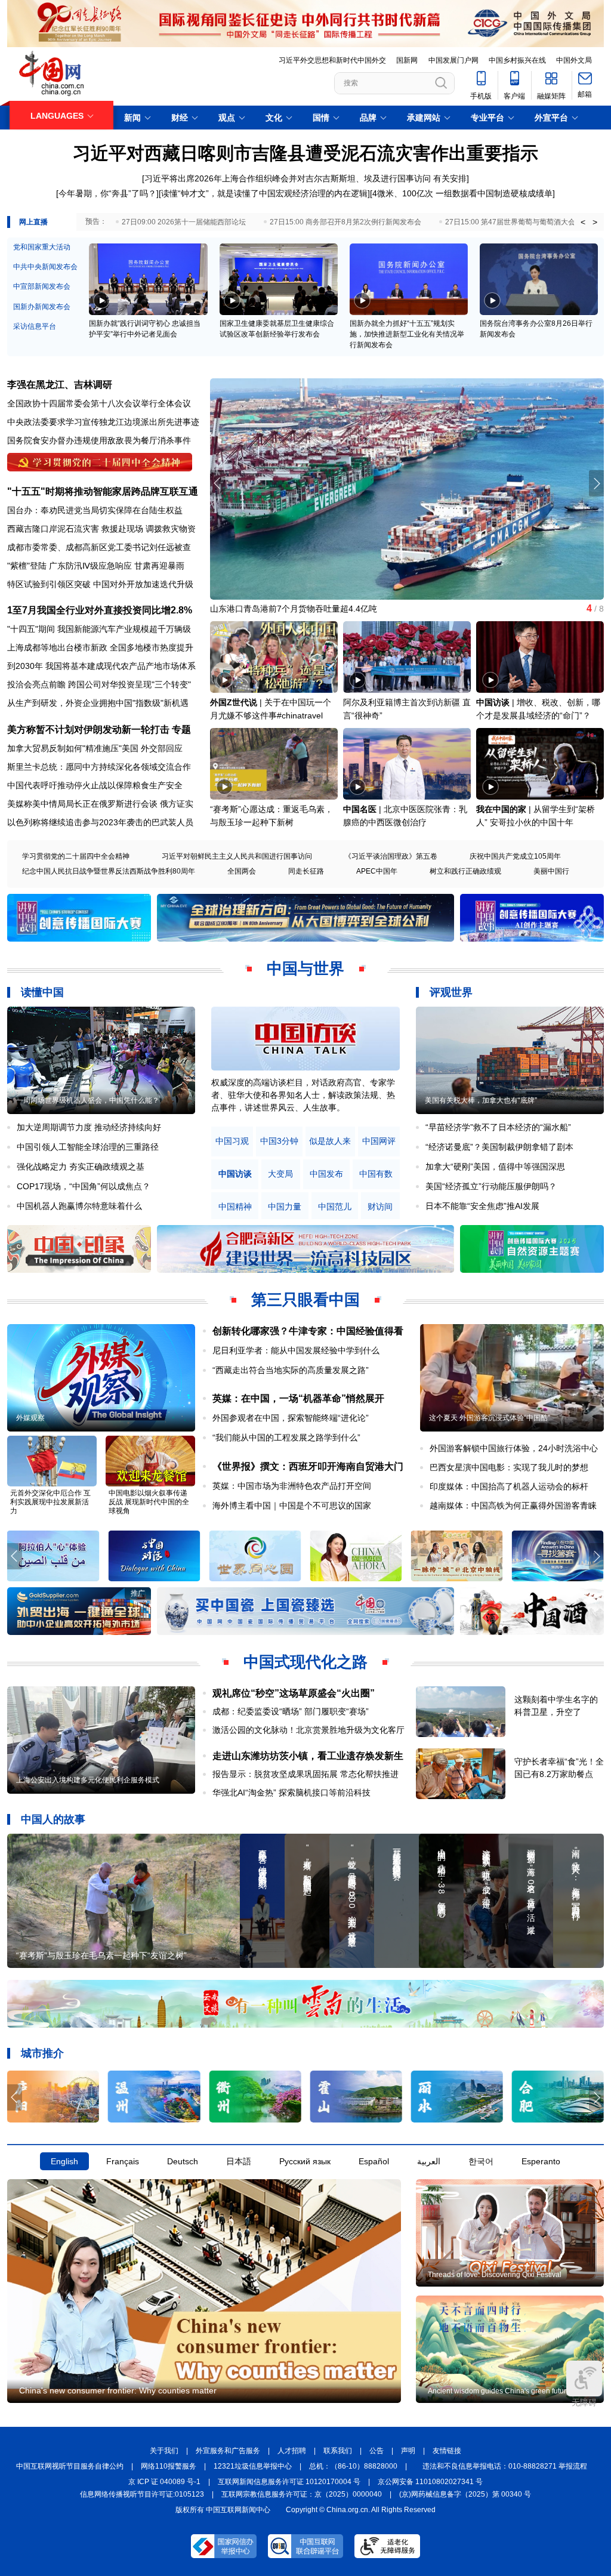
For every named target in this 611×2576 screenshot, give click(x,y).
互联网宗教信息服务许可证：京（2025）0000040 (302, 2494)
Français (123, 2161)
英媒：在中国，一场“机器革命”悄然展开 (298, 1398)
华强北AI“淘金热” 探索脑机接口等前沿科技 (291, 1793)
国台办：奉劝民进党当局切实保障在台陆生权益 (95, 510)
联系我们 (338, 2451)
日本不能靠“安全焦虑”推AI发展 (482, 1206)
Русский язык (305, 2161)
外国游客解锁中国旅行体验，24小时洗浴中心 (514, 1448)
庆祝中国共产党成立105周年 (515, 856)
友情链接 (447, 2451)
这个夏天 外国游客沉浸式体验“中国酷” (490, 1418)
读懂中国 (42, 992)
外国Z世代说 (234, 702)
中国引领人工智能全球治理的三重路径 (88, 1147)
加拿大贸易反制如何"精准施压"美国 (73, 748)
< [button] (583, 222)
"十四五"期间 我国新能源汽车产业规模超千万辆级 (99, 629)
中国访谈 (493, 702)
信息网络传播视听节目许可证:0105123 (142, 2494)
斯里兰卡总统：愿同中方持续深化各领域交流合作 (99, 767)
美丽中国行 (551, 871)
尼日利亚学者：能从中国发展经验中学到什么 (296, 1350)
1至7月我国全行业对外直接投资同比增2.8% (100, 610)
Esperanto (541, 2161)
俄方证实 (177, 804)
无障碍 (584, 2402)
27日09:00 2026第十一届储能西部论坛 (184, 222)
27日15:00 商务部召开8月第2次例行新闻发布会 (345, 222)
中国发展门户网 (453, 60)
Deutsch (183, 2161)
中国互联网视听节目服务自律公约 (70, 2466)
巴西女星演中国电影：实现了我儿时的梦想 (509, 1467)
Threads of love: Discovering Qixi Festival (495, 2275)
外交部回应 (162, 748)
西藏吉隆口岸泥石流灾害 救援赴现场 (75, 529)
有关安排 (450, 178)
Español (374, 2161)
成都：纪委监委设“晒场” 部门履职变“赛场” (291, 1711)
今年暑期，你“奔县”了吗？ (107, 193)
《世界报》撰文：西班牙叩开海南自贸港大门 (308, 1466)
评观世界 (451, 992)
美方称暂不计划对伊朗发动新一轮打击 (88, 729)
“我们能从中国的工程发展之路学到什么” (286, 1437)
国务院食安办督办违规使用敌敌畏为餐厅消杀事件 (99, 440)
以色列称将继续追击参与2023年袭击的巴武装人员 (100, 822)
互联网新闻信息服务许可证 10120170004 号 (289, 2482)
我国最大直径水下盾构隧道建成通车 (277, 609)
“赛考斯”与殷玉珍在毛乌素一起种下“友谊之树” (101, 1955)
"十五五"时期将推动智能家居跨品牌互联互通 (103, 491)
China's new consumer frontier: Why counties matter (118, 2390)
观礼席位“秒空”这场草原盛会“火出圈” (294, 1693)
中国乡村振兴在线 (517, 60)
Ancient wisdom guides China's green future (499, 2391)
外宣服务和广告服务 (228, 2451)
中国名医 (360, 809)
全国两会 (242, 871)
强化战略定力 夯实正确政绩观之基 (81, 1167)
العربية (429, 2161)
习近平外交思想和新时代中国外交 (332, 60)
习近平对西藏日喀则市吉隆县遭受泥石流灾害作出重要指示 (305, 153)
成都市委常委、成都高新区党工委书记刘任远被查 (99, 547)
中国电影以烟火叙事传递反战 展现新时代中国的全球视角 (149, 1502)
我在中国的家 (501, 809)
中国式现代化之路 (305, 1662)
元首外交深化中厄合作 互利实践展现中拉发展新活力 (50, 1502)
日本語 (239, 2161)
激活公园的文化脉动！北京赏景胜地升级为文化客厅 (308, 1730)
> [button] (595, 222)
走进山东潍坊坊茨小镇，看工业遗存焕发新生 (308, 1756)
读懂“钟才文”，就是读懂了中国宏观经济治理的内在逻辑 (264, 193)
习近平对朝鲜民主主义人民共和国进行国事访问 (237, 856)
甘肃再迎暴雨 (159, 566)
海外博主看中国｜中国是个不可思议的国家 (292, 1506)
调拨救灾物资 (171, 529)
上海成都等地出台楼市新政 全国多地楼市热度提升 (100, 647)
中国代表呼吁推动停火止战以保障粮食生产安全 (95, 785)
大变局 (280, 1174)
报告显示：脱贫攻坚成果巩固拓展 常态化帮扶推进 (305, 1774)
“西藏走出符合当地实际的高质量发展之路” (291, 1370)
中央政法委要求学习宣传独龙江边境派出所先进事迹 (103, 422)
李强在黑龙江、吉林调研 (60, 385)
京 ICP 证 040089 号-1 (164, 2482)
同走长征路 (306, 871)
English (64, 2161)
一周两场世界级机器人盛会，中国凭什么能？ (88, 1100)
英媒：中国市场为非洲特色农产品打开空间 (292, 1486)
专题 (181, 729)
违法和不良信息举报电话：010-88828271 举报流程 (505, 2466)
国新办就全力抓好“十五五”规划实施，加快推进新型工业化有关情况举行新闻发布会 (407, 334)
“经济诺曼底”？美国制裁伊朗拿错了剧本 (499, 1147)
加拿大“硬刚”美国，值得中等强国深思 (495, 1167)
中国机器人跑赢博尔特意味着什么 (79, 1206)
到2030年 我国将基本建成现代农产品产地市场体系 (101, 666)
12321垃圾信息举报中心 (253, 2466)
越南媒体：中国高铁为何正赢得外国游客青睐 (513, 1506)
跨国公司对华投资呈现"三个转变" (129, 684)
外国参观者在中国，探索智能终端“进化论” (291, 1418)
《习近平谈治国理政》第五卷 (391, 856)
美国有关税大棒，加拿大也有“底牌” (481, 1100)
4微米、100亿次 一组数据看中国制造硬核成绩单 (462, 193)
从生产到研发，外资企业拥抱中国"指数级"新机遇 (98, 703)
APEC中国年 (377, 871)
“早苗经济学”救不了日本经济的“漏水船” (498, 1127)
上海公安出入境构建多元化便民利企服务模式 (88, 1780)
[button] (596, 483)
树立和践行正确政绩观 (465, 871)
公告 (377, 2451)
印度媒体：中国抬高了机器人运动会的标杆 (509, 1486)
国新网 (407, 60)
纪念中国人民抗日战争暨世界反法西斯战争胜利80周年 (109, 871)
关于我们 (164, 2451)
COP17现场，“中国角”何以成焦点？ (84, 1186)
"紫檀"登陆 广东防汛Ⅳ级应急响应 (70, 566)
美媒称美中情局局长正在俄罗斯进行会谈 (82, 804)
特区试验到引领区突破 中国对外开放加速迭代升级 (100, 584)
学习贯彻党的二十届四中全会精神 (76, 856)
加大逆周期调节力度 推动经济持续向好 (89, 1127)
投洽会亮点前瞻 (36, 684)
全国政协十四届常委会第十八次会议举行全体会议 (99, 403)
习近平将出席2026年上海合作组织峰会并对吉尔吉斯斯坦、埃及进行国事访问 (288, 178)
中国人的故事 (53, 1819)
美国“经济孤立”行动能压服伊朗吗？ (491, 1186)
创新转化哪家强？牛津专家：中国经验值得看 (308, 1331)
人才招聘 (292, 2451)
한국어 (481, 2161)
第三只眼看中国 (305, 1300)
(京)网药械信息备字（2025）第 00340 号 (465, 2494)
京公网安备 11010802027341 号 (430, 2482)
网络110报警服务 (169, 2466)
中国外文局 (574, 60)
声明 (408, 2451)
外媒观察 (30, 1418)
